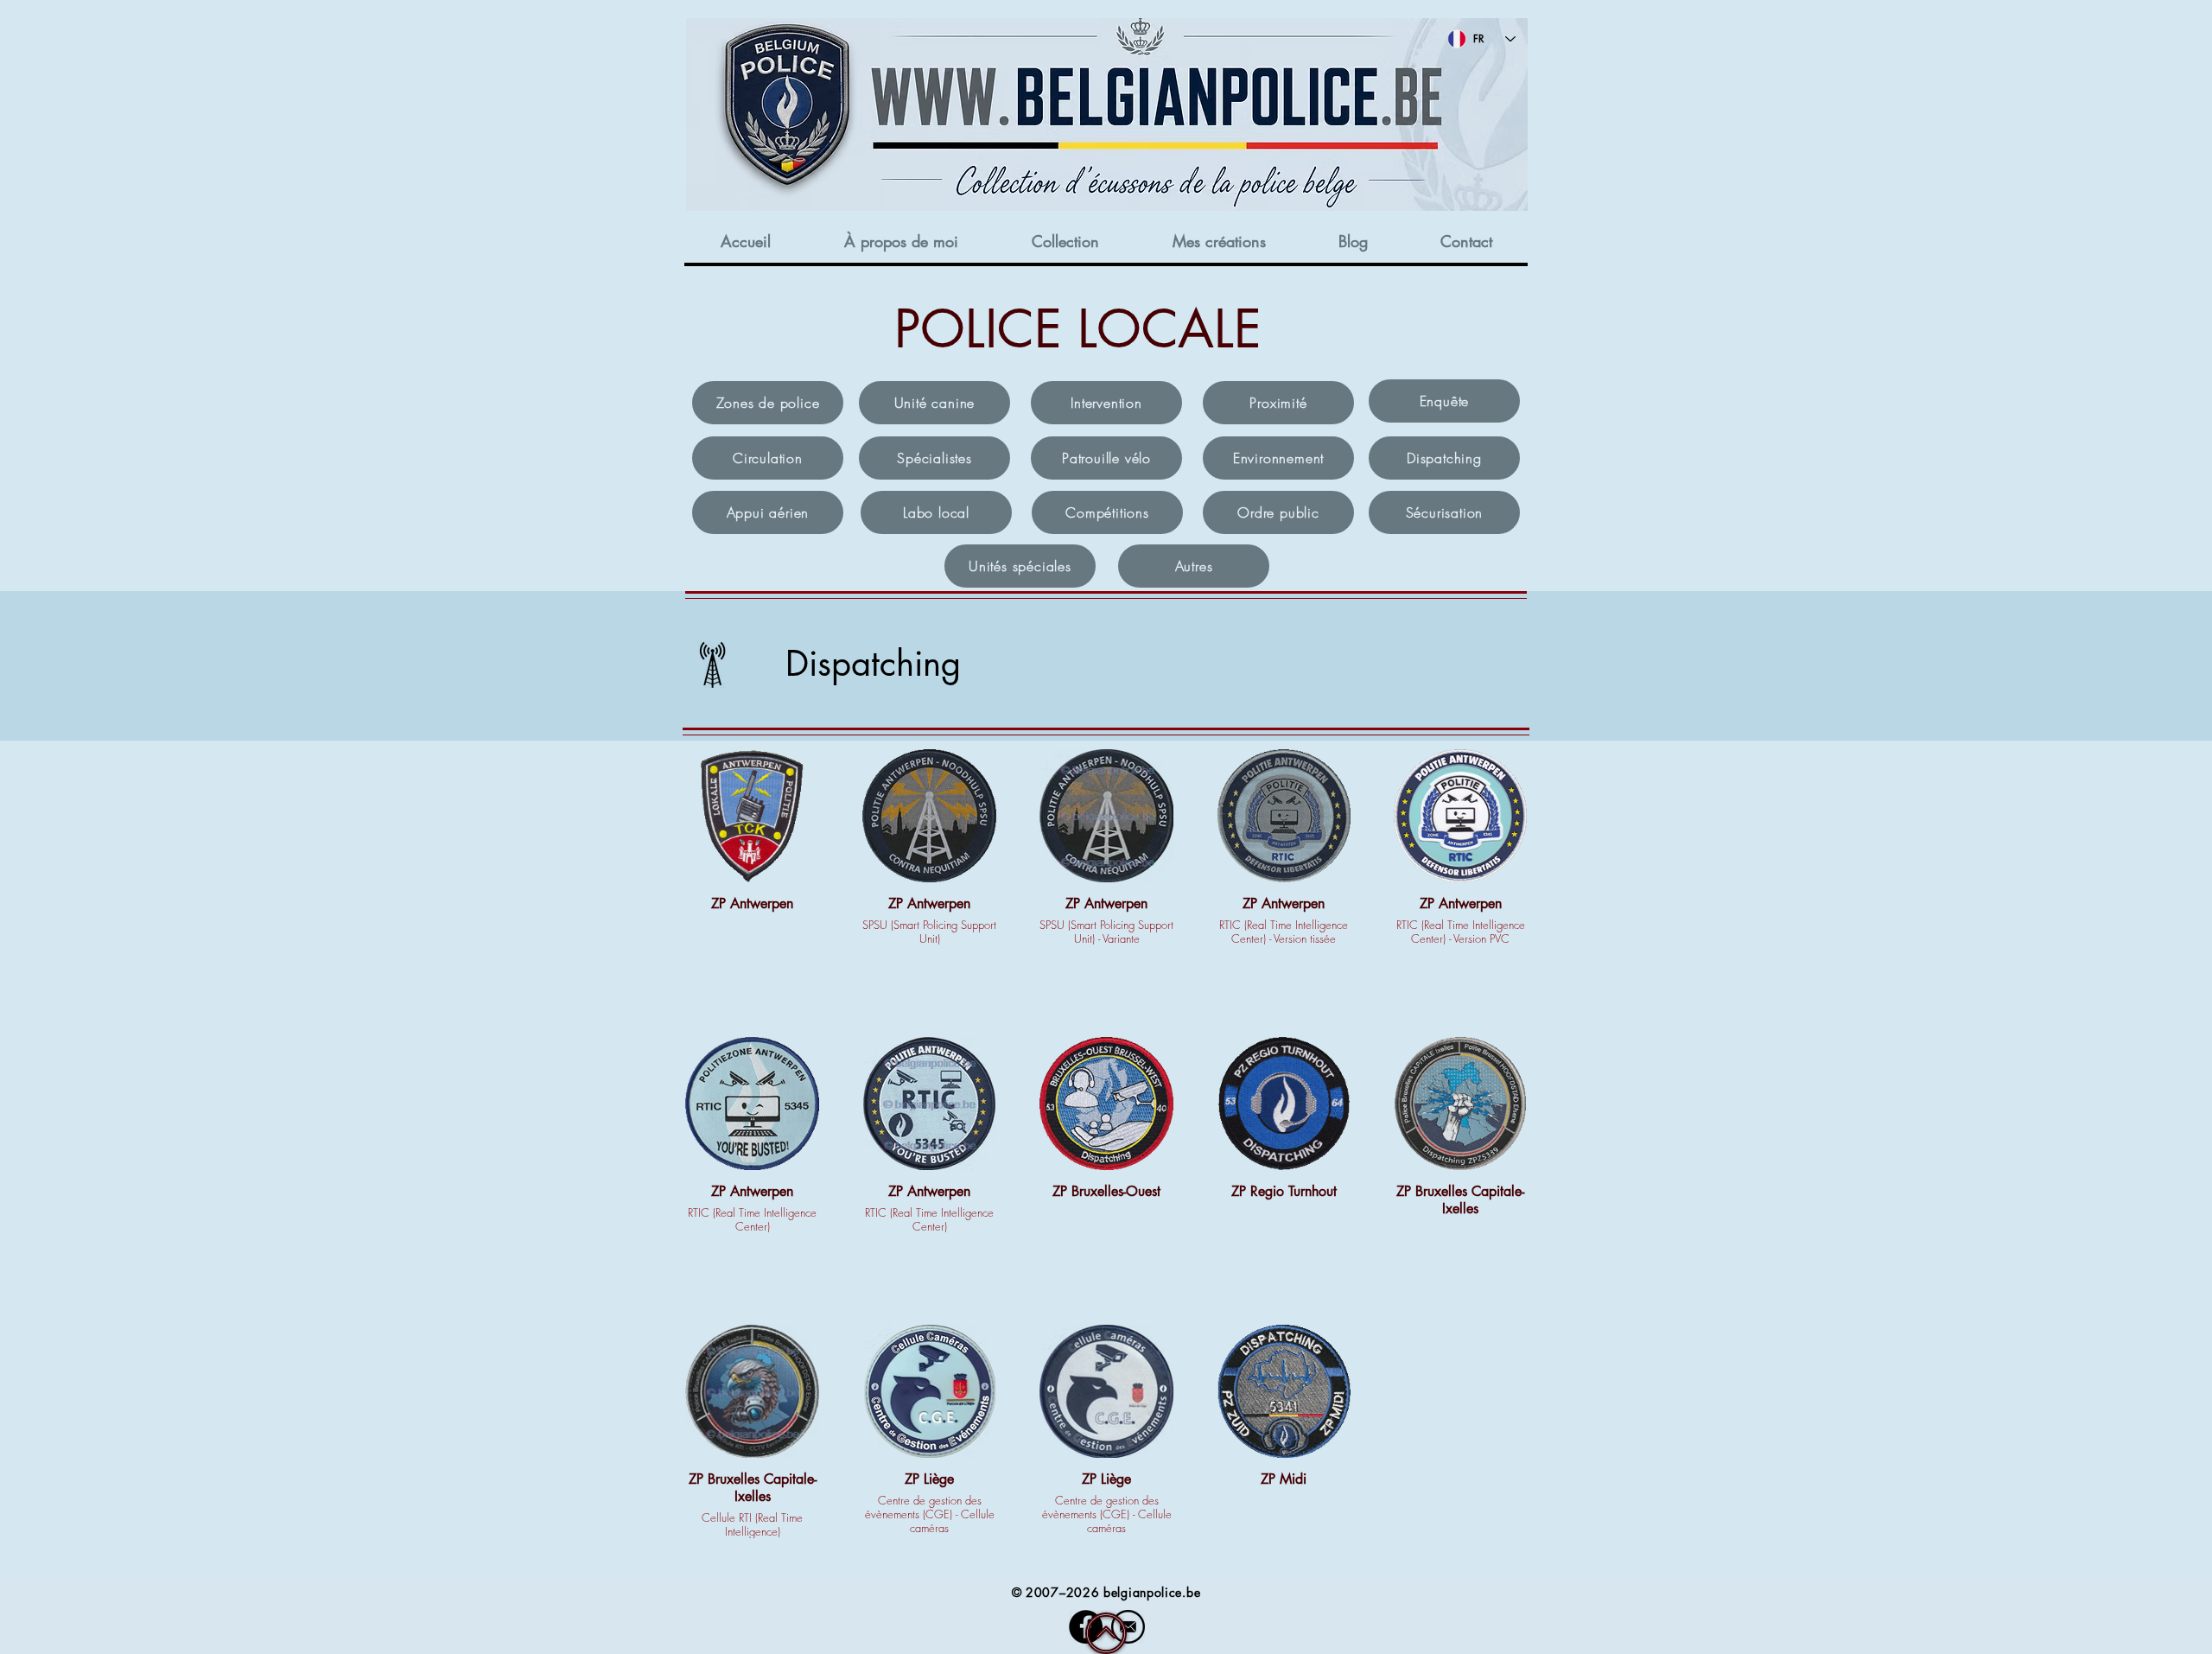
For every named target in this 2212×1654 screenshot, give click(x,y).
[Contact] (1128, 1627)
